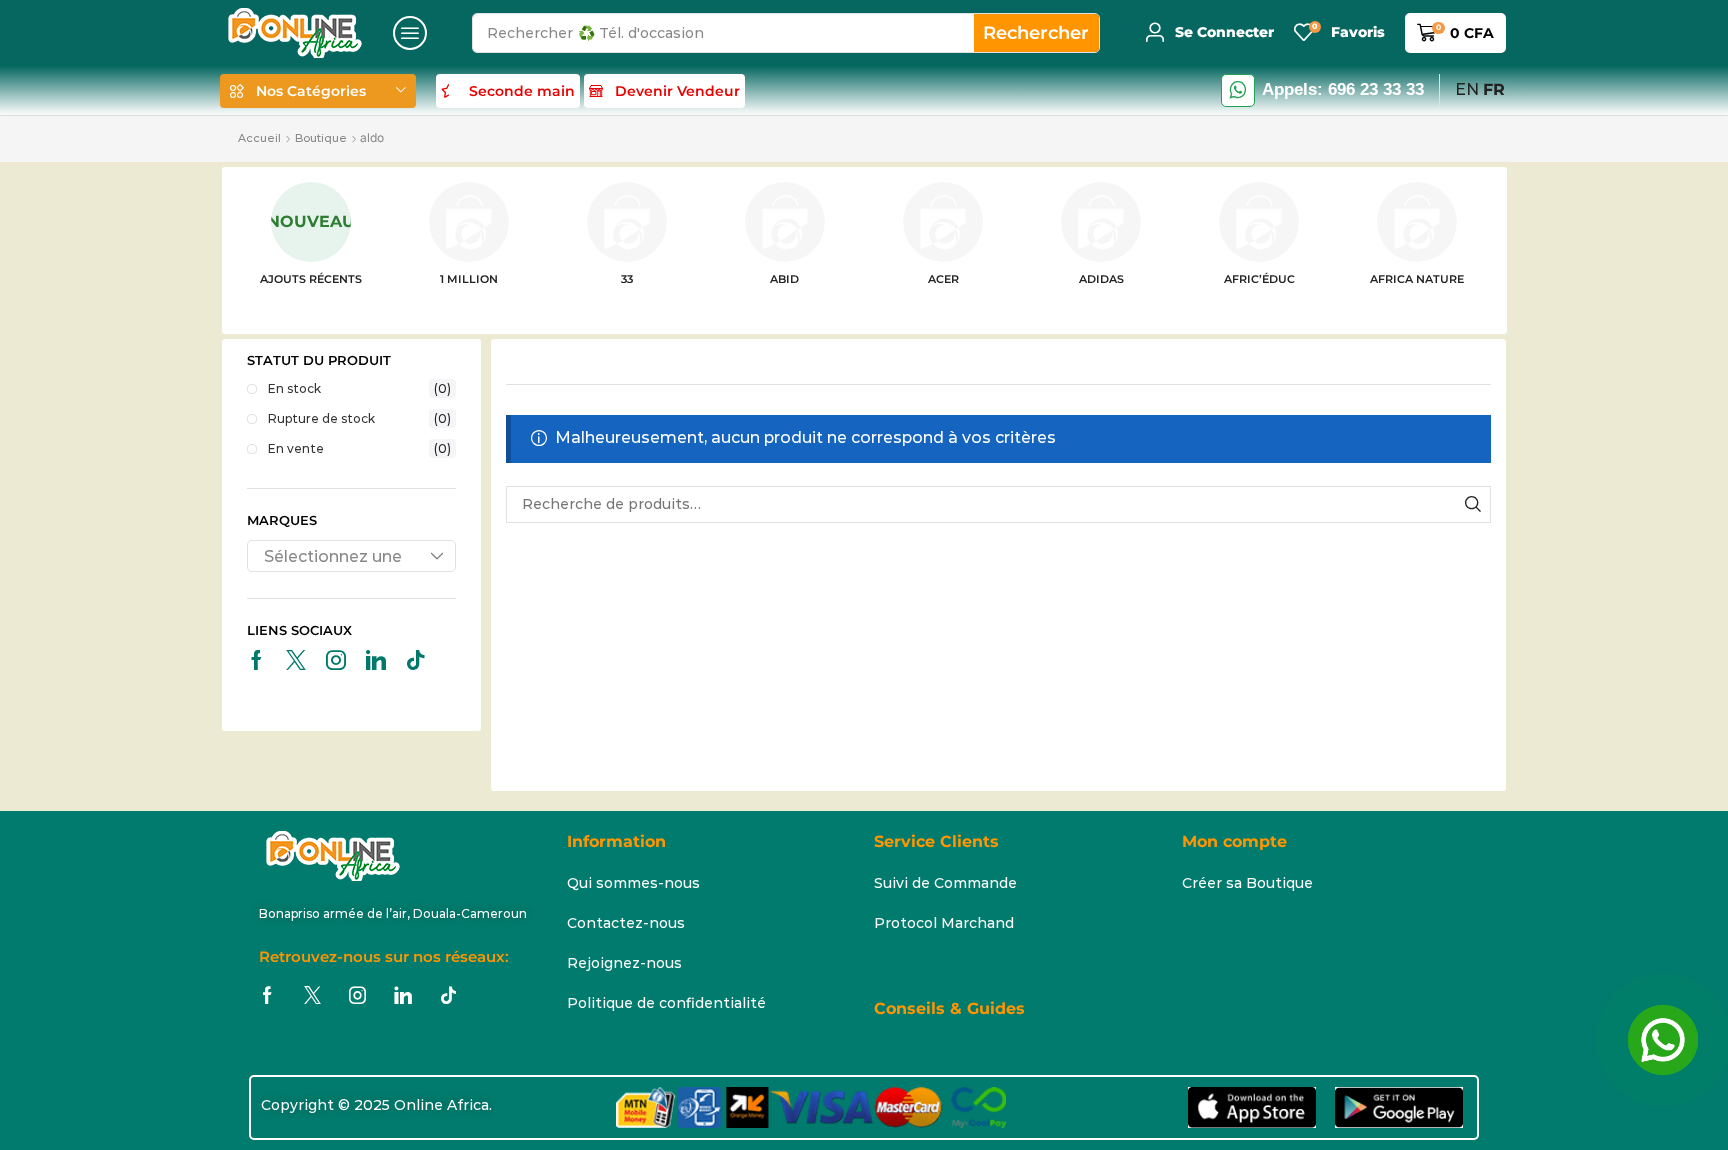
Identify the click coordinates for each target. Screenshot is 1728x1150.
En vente (360, 448)
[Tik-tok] (416, 660)
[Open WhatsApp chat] (1663, 1040)
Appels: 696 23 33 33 (1343, 89)
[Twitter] (296, 660)
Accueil (259, 138)
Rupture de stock (360, 418)
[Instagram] (336, 660)
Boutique (321, 138)
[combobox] (352, 556)
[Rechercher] (1473, 504)
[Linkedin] (376, 660)
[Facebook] (256, 660)
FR (1494, 89)
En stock (360, 388)
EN (1467, 89)
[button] (410, 33)
